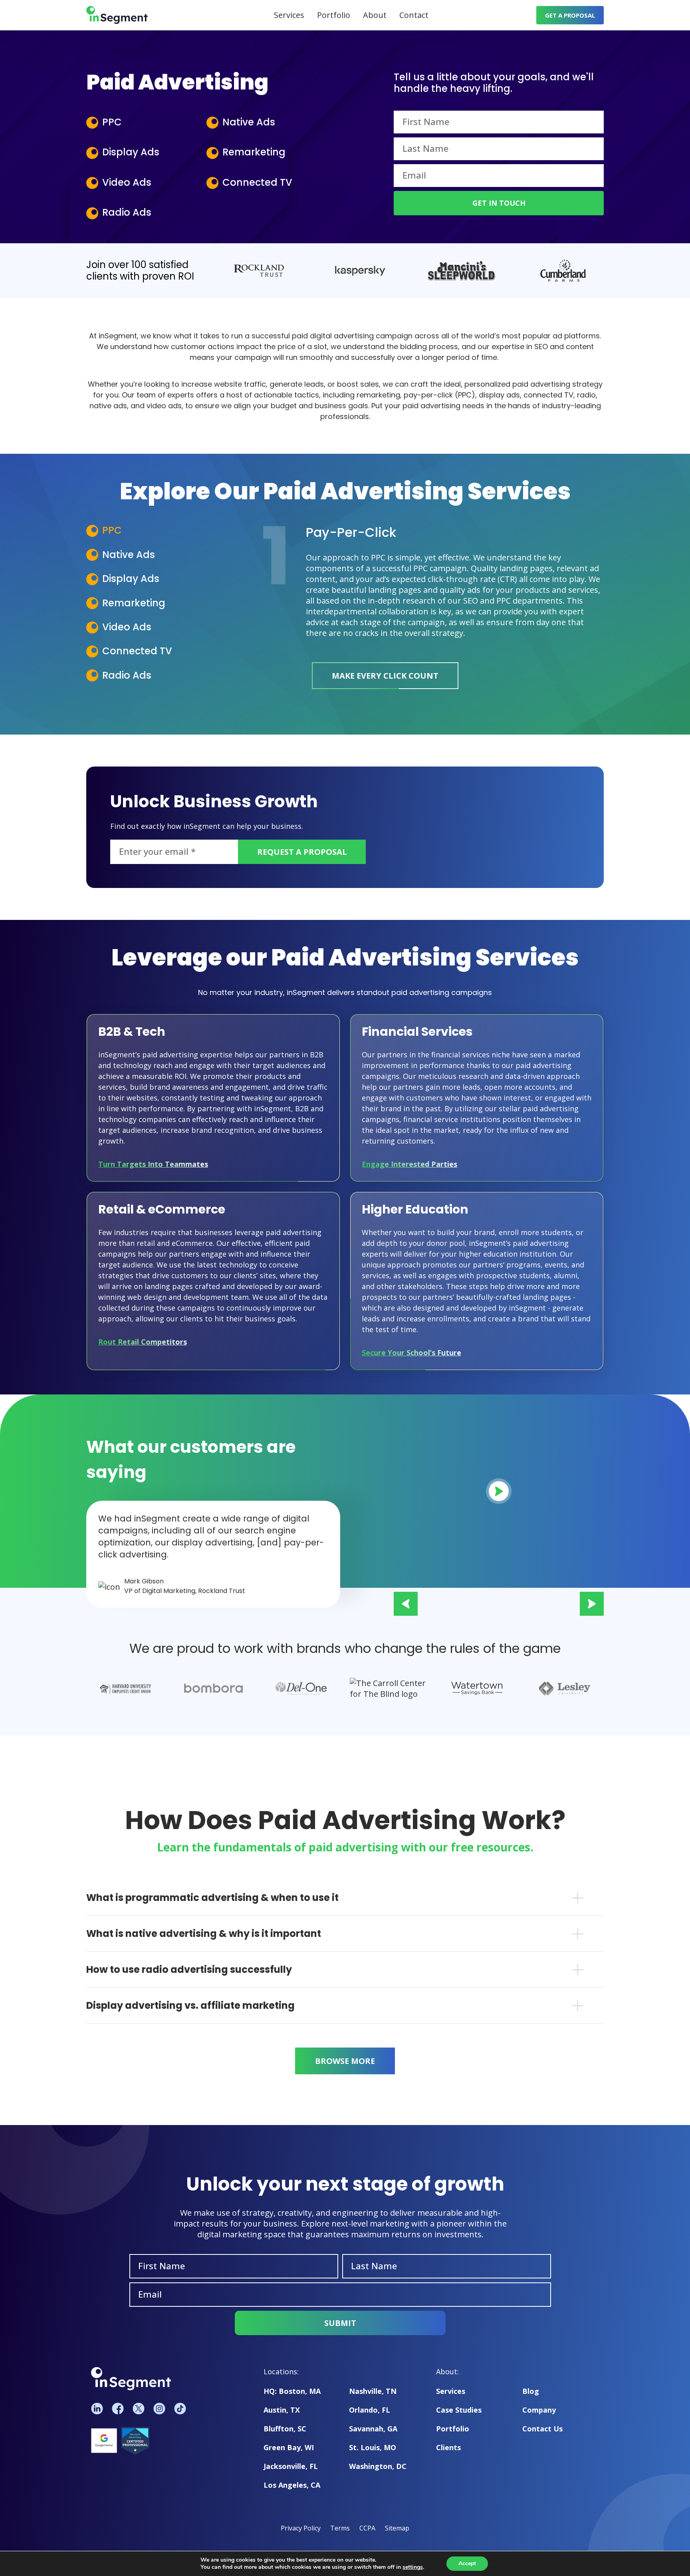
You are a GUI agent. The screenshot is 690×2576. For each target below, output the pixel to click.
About (375, 15)
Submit (340, 2323)
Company (539, 2410)
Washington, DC (378, 2466)
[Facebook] (118, 2408)
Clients (448, 2447)
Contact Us (542, 2429)
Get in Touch (499, 203)
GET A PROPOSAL (570, 15)
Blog (531, 2391)
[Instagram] (159, 2408)
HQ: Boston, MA (292, 2391)
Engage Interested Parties (409, 1164)
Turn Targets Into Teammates (153, 1164)
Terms (340, 2528)
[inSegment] (117, 15)
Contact (414, 15)
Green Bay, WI (289, 2447)
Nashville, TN (373, 2391)
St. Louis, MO (373, 2447)
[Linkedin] (97, 2408)
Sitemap (397, 2528)
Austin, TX (282, 2410)
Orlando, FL (370, 2410)
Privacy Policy (301, 2528)
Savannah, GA (373, 2429)
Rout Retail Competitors (143, 1342)
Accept (467, 2563)
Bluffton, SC (285, 2429)
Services (289, 15)
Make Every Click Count (385, 676)
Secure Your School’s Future (411, 1353)
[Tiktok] (180, 2408)
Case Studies (459, 2410)
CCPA (367, 2528)
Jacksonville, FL (291, 2466)
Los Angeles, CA (292, 2485)
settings (413, 2567)
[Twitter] (139, 2408)
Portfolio (334, 15)
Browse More (345, 2061)
